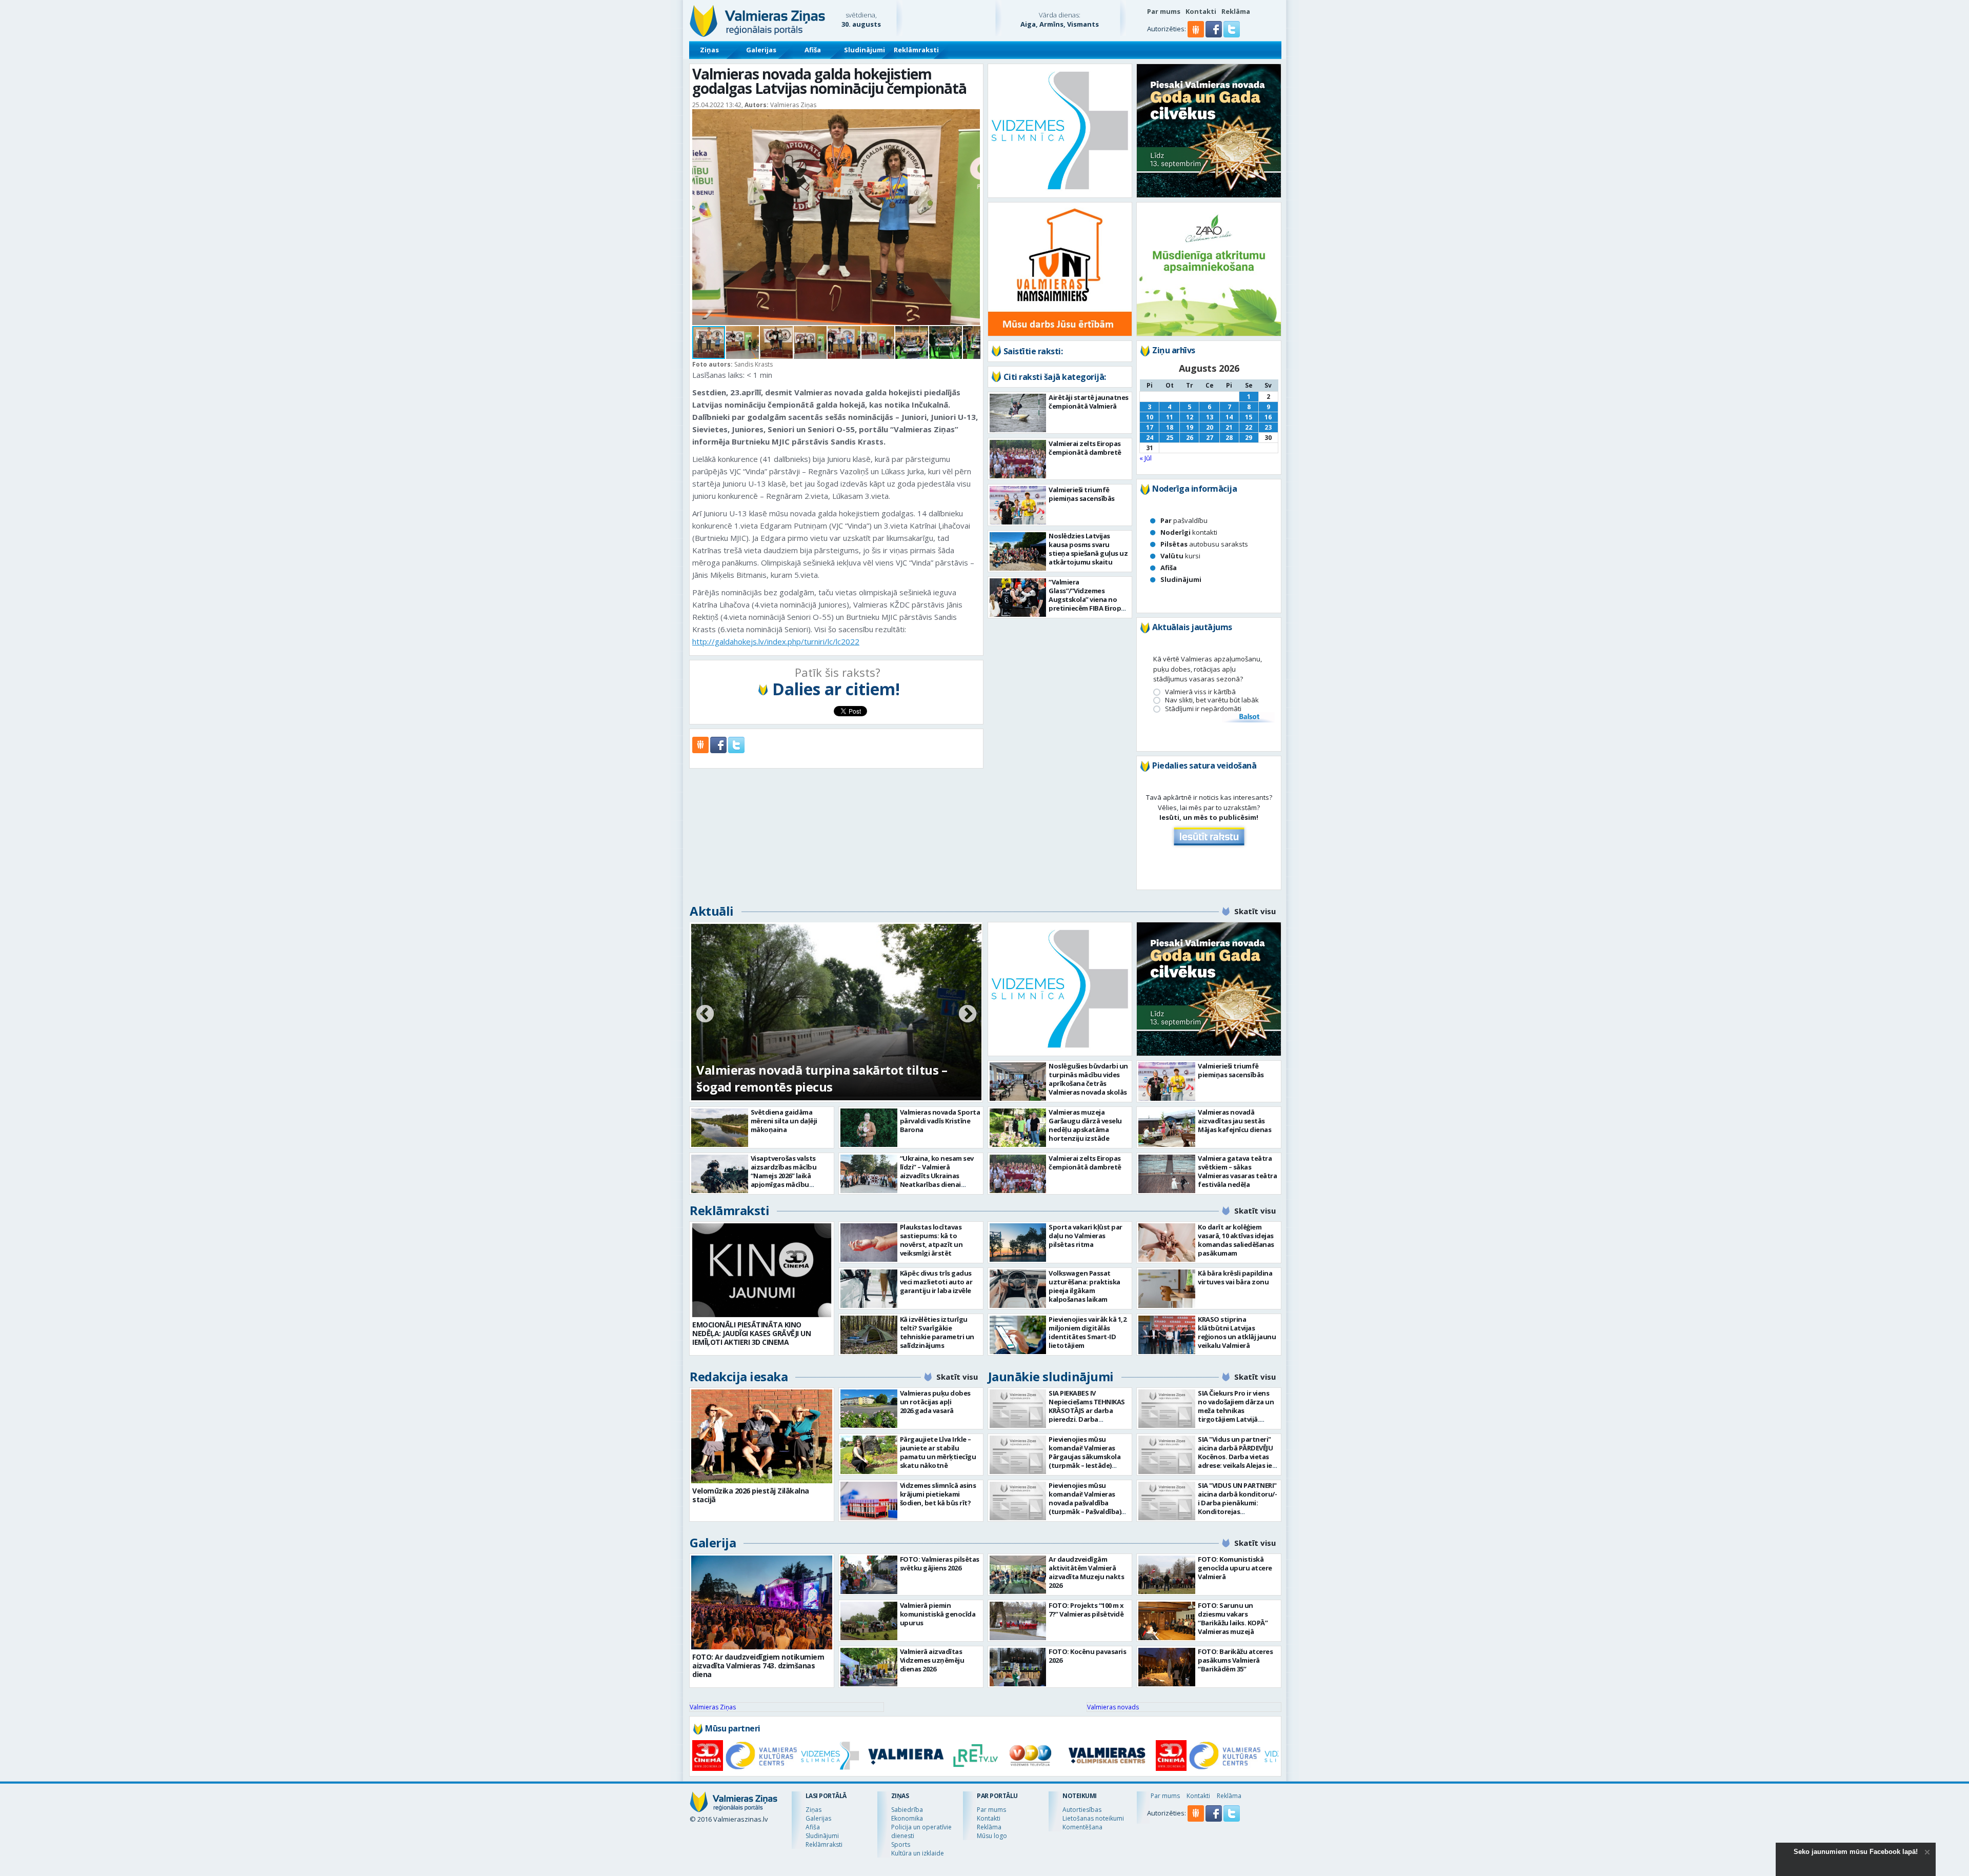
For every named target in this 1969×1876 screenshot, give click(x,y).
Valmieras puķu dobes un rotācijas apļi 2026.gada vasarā (935, 1402)
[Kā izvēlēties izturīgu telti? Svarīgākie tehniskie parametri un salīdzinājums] (869, 1335)
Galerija (713, 1542)
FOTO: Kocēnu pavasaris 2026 (1087, 1656)
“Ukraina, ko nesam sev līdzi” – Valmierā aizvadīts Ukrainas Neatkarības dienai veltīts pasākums (937, 1176)
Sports (901, 1844)
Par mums (1164, 11)
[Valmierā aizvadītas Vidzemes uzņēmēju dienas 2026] (869, 1667)
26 (1190, 438)
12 (1190, 417)
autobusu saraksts (1204, 544)
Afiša (813, 50)
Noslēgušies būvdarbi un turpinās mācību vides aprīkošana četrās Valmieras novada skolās (1088, 1079)
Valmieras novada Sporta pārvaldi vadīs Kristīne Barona (940, 1121)
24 (1150, 438)
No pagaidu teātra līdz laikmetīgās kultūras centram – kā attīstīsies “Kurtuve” (826, 1078)
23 (1268, 427)
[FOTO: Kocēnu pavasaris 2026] (1018, 1667)
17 (1150, 427)
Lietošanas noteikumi (1093, 1818)
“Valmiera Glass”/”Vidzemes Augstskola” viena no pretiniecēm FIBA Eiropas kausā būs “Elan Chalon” (1088, 599)
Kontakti (1201, 11)
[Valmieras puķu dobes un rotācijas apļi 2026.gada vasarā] (869, 1409)
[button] (1214, 35)
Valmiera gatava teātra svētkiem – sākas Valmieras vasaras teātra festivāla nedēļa (1237, 1171)
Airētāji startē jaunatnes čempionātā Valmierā (1089, 402)
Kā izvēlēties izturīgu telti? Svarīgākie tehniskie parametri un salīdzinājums (937, 1332)
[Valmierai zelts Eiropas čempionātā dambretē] (1018, 459)
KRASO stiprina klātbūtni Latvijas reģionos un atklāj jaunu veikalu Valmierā (1237, 1332)
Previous (705, 1015)
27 (1210, 438)
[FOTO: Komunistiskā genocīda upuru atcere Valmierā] (1167, 1575)
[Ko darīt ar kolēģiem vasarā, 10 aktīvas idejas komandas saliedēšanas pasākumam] (1167, 1243)
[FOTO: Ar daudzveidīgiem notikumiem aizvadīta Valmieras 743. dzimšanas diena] (762, 1602)
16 (1268, 417)
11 (1170, 417)
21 (1229, 427)
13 (1210, 417)
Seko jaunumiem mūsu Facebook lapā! (1856, 1852)
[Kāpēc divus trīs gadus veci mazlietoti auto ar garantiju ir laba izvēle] (869, 1289)
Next (968, 1015)
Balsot (1249, 717)
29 (1249, 438)
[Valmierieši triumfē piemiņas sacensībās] (1018, 505)
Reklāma (1236, 11)
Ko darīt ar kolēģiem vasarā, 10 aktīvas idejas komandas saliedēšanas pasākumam (1236, 1240)
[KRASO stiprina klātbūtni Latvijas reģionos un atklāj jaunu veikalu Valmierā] (1167, 1335)
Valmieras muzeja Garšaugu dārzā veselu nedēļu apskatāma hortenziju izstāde (1085, 1125)
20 (1210, 427)
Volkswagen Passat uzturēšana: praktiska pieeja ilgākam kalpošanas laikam (1084, 1286)
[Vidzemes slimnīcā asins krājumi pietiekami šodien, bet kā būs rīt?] (869, 1501)
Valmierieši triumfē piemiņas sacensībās (1082, 494)
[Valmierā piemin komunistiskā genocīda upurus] (869, 1621)
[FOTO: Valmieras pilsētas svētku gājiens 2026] (869, 1575)
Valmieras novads (1113, 1707)
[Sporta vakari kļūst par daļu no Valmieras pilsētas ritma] (1018, 1243)
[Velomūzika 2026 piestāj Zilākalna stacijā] (762, 1436)
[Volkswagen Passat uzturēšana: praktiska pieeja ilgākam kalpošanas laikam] (1018, 1289)
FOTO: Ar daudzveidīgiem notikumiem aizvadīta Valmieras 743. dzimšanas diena (758, 1666)
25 (1170, 438)
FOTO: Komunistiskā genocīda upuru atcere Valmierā (1235, 1568)
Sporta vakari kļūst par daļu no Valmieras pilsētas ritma (1086, 1236)
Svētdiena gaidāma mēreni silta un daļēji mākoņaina (784, 1121)
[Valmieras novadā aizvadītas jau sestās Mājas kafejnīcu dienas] (1167, 1128)
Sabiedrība (907, 1810)
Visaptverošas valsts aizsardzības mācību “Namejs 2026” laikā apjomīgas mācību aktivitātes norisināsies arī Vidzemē (789, 1180)
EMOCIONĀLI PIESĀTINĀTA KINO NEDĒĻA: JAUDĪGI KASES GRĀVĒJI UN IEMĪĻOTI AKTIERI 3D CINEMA (751, 1333)
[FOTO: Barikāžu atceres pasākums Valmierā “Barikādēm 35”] (1167, 1667)
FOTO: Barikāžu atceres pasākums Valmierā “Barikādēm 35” (1235, 1660)
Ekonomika (907, 1818)
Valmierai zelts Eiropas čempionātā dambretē (1085, 448)
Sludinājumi (865, 50)
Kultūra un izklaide (918, 1853)
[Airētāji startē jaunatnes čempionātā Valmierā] (1018, 413)
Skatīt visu (1255, 911)
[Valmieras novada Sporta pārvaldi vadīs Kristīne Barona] (869, 1128)
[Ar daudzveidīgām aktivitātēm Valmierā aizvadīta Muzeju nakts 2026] (1018, 1575)
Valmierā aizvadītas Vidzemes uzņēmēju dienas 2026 (932, 1660)
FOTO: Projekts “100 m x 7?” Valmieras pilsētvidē (1086, 1610)
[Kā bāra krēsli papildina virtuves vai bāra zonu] (1167, 1289)
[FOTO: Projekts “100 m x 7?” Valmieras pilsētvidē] (1018, 1621)
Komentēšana (1082, 1827)
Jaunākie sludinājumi (1051, 1376)
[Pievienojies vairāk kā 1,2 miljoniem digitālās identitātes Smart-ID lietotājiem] (1018, 1335)
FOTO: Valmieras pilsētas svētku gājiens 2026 (940, 1564)
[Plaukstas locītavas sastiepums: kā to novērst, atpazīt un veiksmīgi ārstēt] (869, 1243)
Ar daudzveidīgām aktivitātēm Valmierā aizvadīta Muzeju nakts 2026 (1086, 1572)
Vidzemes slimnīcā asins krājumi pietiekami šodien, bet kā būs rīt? (938, 1494)
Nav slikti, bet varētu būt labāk (1212, 700)
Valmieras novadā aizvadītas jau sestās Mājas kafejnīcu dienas (1234, 1121)
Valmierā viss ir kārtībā (1200, 692)
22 (1249, 427)
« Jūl (1146, 458)
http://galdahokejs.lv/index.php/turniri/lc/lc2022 (776, 641)
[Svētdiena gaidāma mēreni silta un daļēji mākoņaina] (720, 1128)
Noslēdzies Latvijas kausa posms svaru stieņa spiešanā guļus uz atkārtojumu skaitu (1088, 549)
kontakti (1189, 532)
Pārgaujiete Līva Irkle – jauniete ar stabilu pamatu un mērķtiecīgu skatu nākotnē (938, 1452)
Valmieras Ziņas (713, 1707)
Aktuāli (712, 911)
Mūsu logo (992, 1836)
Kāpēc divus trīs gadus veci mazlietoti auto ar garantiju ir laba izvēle (936, 1282)
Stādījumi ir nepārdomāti (1203, 709)
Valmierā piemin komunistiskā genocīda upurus (938, 1614)
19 (1190, 427)
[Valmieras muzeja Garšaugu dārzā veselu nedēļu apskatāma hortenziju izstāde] (1018, 1128)
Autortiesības (1082, 1810)
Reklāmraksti (916, 50)
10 (1150, 417)
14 (1229, 417)
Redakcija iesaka (739, 1376)
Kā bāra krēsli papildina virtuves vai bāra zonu (1235, 1277)
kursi (1180, 556)
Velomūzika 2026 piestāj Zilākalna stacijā (751, 1495)
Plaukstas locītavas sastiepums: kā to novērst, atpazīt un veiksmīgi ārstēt (931, 1240)
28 (1229, 438)
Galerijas (761, 50)
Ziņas (709, 50)
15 (1249, 417)
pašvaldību (1184, 520)
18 (1170, 427)
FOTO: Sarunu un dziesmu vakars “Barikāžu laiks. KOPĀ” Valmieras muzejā (1233, 1618)
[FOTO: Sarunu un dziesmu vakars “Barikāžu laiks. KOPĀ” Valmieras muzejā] (1167, 1621)
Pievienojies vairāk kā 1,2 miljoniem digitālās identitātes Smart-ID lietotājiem (1087, 1332)
